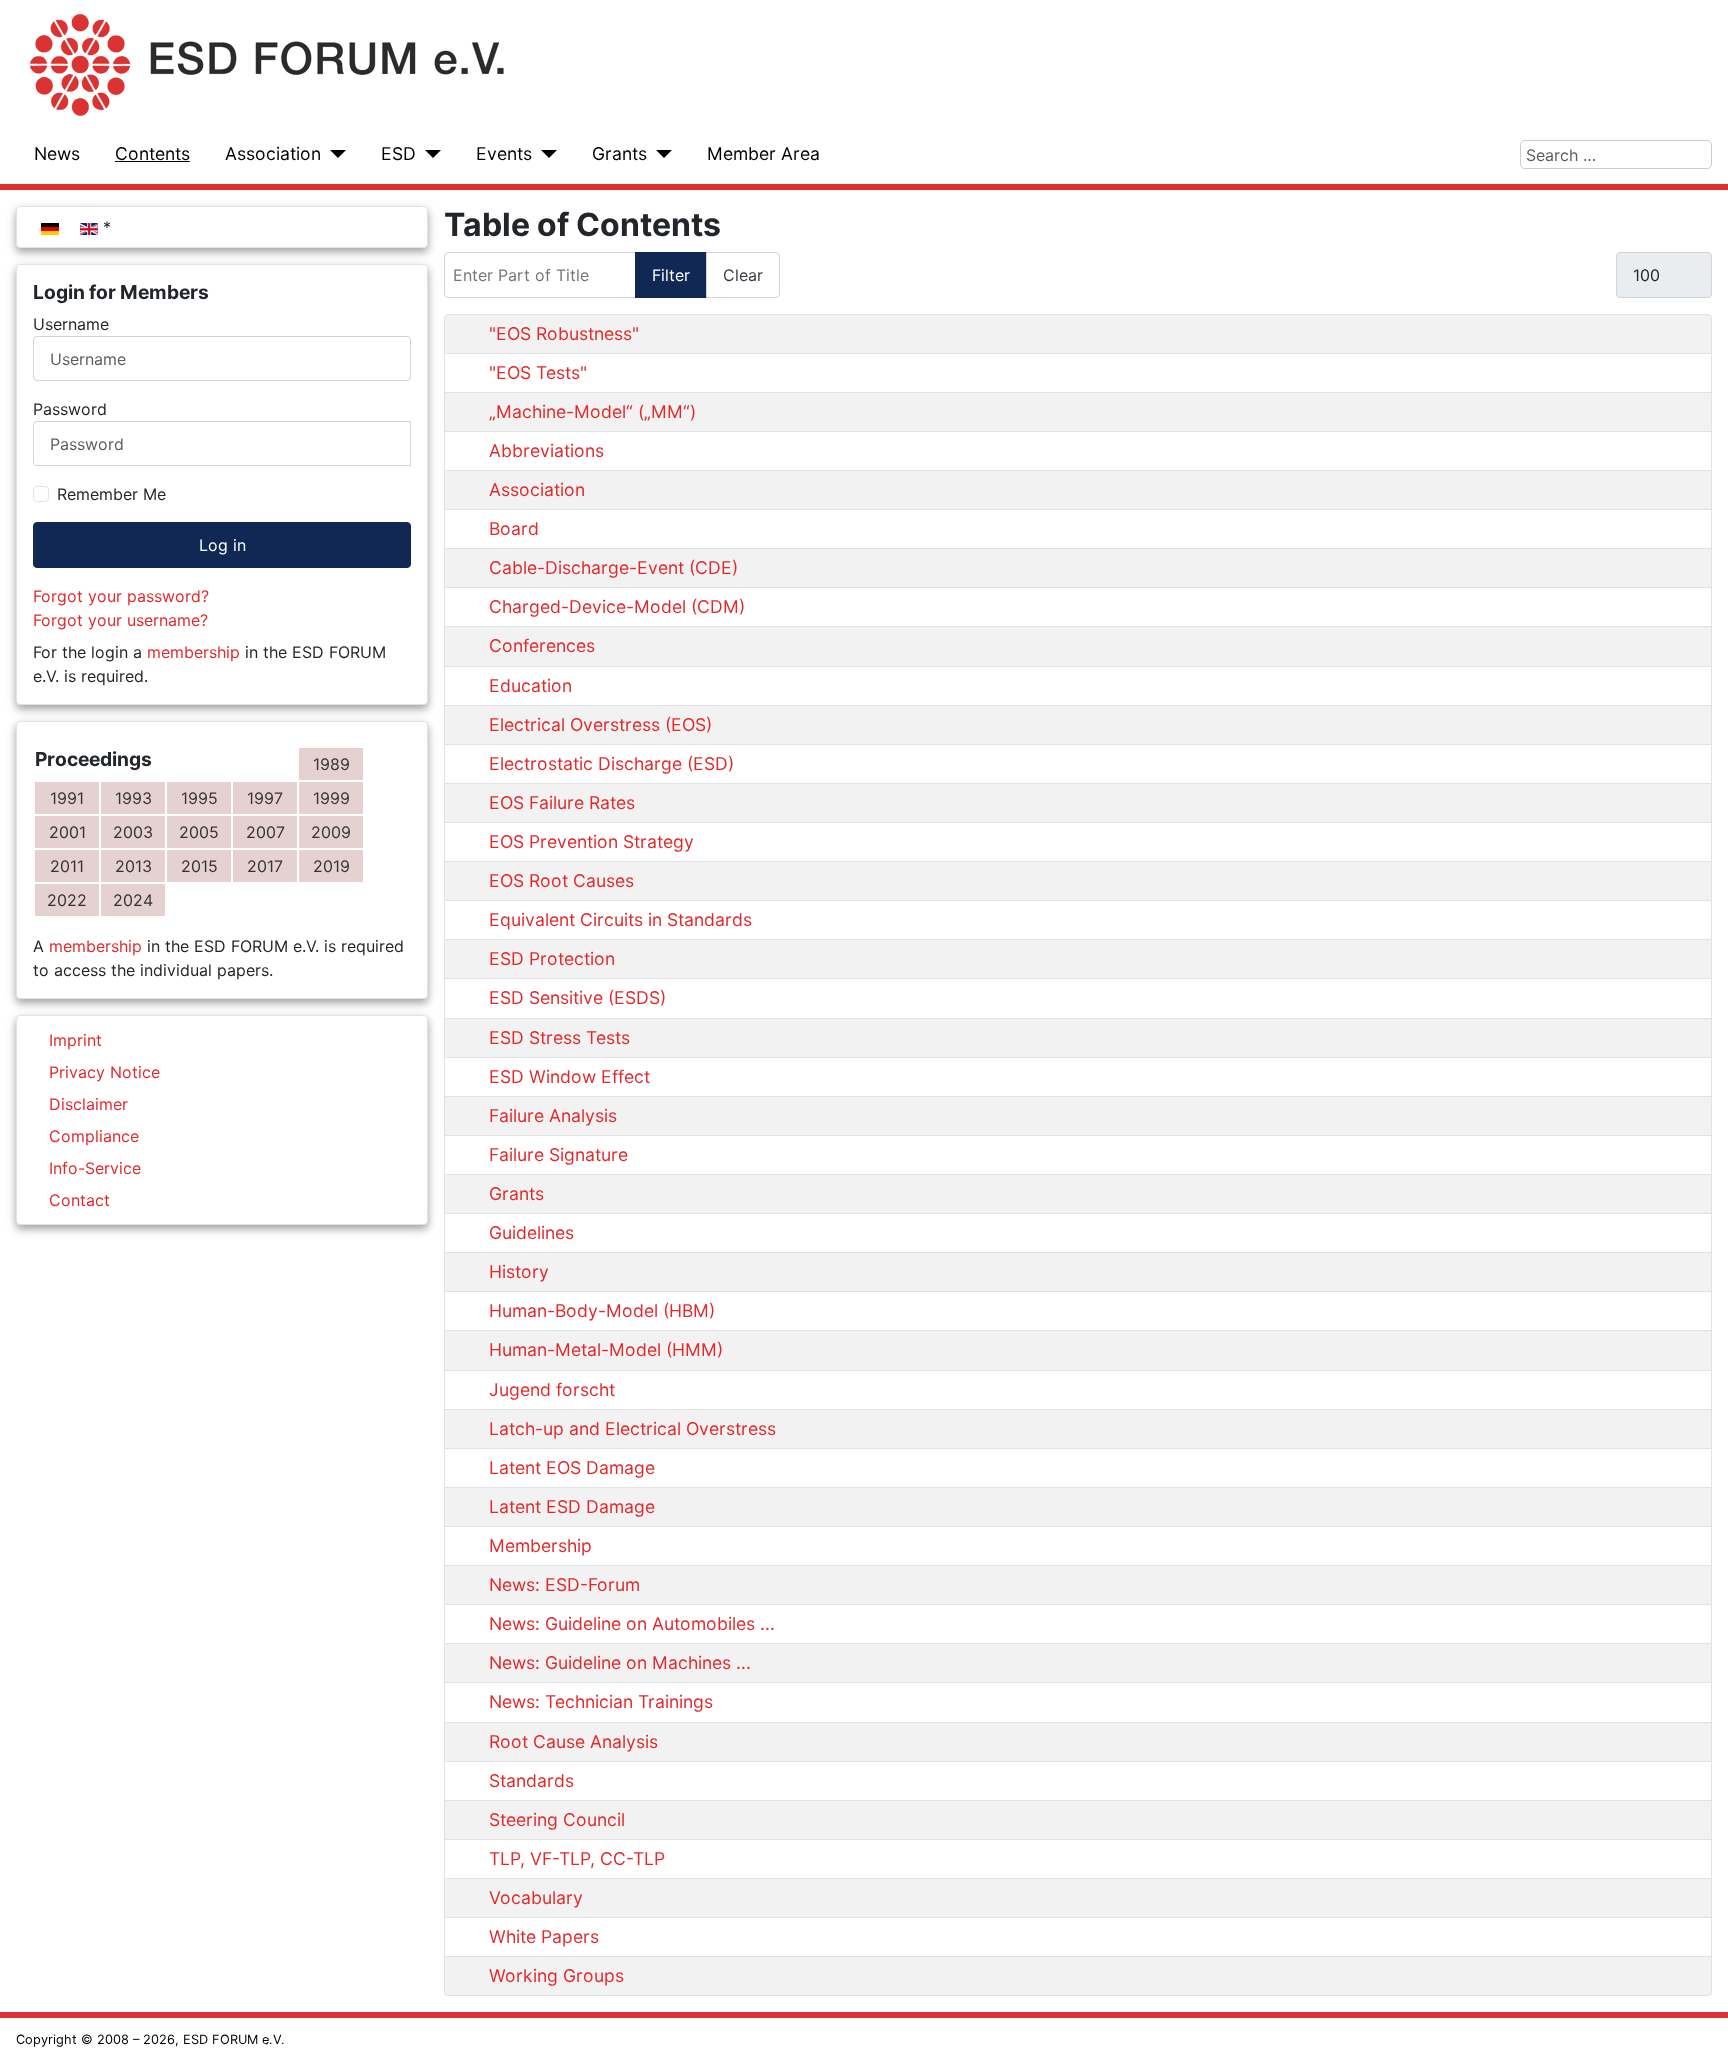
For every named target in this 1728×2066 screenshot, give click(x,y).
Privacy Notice (104, 1072)
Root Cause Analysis (573, 1741)
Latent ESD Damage (572, 1506)
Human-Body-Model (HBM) (602, 1310)
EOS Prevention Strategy (591, 841)
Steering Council (557, 1819)
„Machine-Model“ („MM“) (592, 411)
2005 (199, 832)
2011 (67, 866)
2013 (133, 866)
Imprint (75, 1040)
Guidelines (531, 1232)
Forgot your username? (120, 620)
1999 (331, 798)
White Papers (544, 1936)
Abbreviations (546, 450)
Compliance (94, 1136)
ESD (398, 153)
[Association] (333, 154)
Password (70, 409)
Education (530, 685)
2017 (265, 866)
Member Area (763, 153)
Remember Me (111, 494)
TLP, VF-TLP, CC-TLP (577, 1858)
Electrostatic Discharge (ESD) (611, 763)
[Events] (544, 154)
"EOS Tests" (538, 372)
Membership (540, 1545)
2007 (265, 832)
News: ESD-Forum (564, 1584)
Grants (619, 153)
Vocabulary (536, 1897)
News (57, 153)
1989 (331, 764)
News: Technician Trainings (601, 1701)
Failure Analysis (553, 1115)
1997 (265, 798)
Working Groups (556, 1975)
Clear (743, 275)
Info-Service (95, 1168)
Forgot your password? (121, 596)
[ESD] (428, 154)
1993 (133, 798)
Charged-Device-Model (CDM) (617, 606)
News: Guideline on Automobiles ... (632, 1623)
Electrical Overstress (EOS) (600, 724)
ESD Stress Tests (559, 1037)
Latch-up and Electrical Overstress (632, 1428)
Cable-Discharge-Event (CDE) (613, 567)
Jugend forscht (552, 1389)
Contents (152, 153)
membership (193, 652)
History (519, 1271)
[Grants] (659, 154)
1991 (67, 798)
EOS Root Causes (561, 880)
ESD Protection (552, 958)
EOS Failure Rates (562, 802)
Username (71, 324)
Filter (671, 275)
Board (514, 528)
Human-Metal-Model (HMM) (606, 1349)
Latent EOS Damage (572, 1467)
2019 (331, 866)
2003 (133, 832)
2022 (67, 900)
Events (504, 153)
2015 (199, 866)
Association (273, 153)
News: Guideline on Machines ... (620, 1662)
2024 (133, 900)
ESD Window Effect (569, 1076)
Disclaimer (88, 1104)
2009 (331, 832)
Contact (79, 1200)
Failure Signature (558, 1154)
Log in (222, 545)
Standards (531, 1780)
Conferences (542, 645)
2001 (67, 832)
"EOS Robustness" (564, 333)
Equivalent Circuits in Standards (620, 919)
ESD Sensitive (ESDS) (577, 997)
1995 (199, 798)
